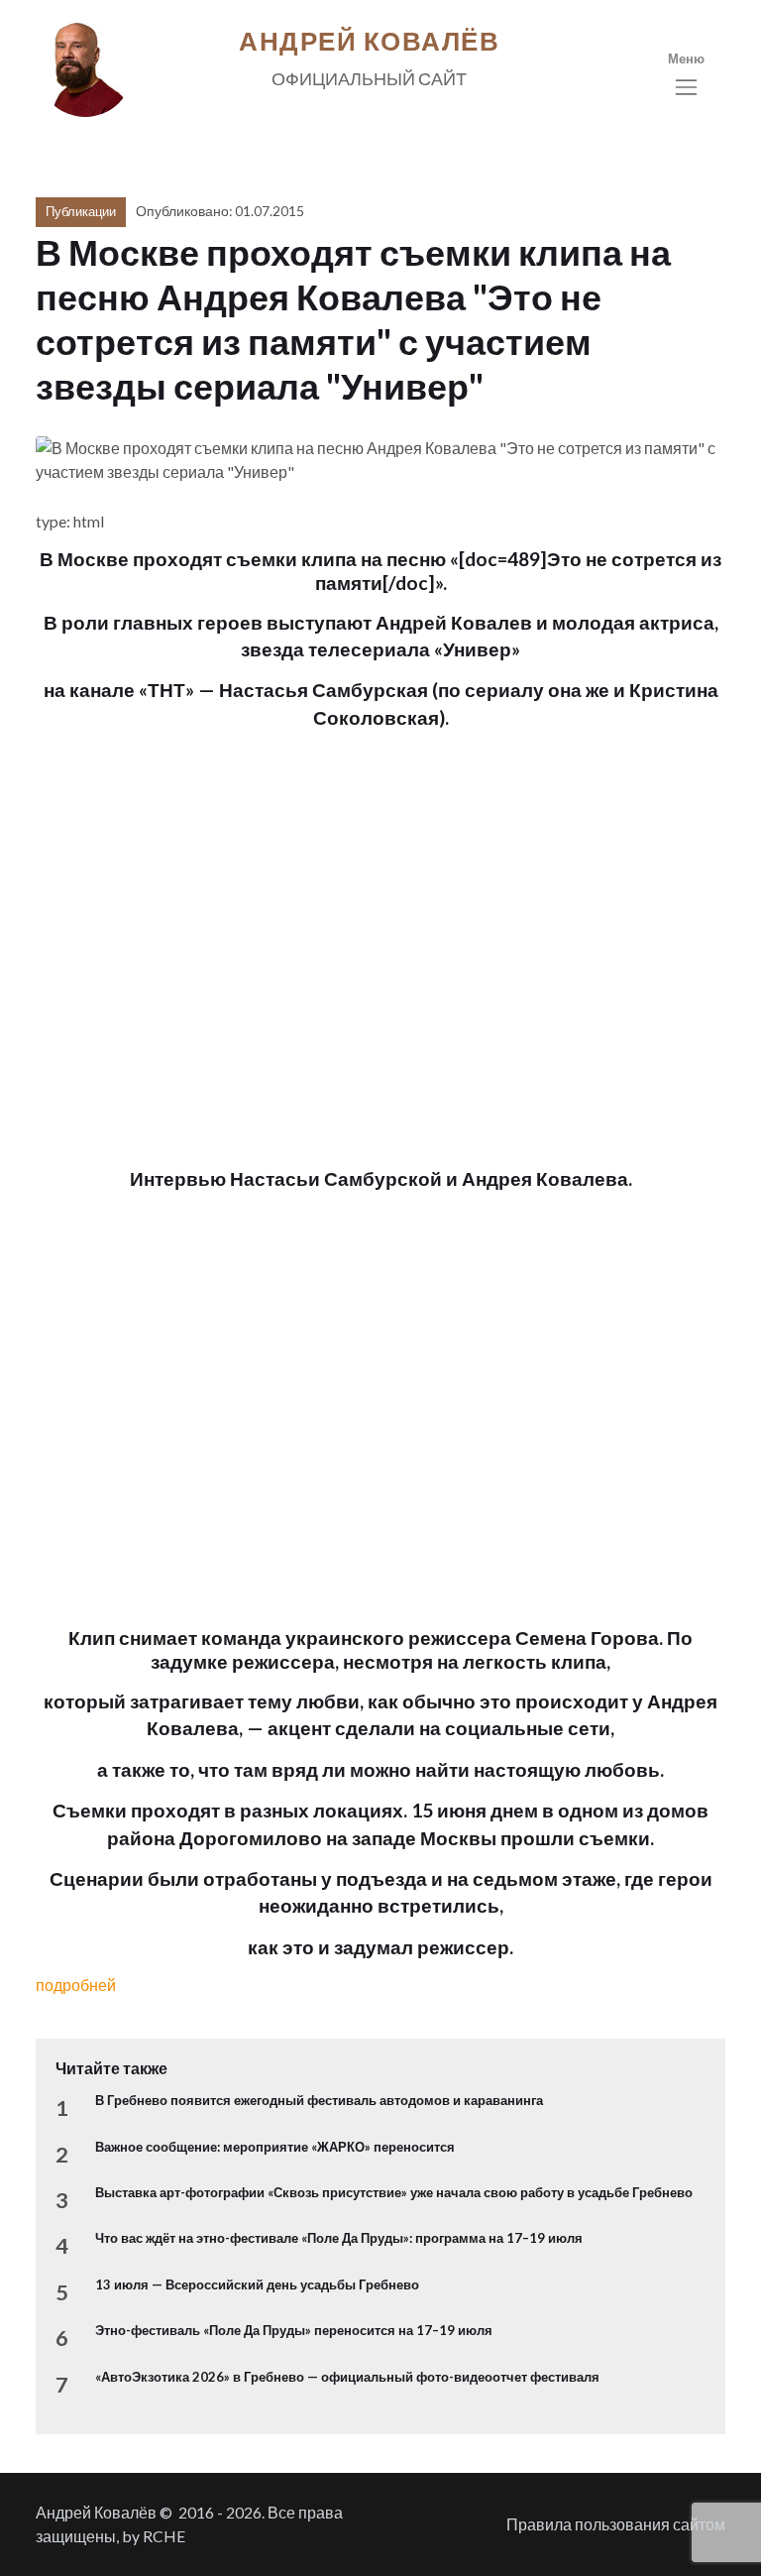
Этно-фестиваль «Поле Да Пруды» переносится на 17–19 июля (294, 2330)
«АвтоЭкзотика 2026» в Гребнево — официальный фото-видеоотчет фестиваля (347, 2377)
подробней (76, 1985)
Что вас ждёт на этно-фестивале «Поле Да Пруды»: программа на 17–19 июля (339, 2238)
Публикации (81, 211)
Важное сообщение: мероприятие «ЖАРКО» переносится (275, 2147)
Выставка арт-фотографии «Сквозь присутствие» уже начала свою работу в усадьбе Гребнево (394, 2192)
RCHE (164, 2536)
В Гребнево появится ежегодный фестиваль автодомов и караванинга (319, 2100)
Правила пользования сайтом (616, 2524)
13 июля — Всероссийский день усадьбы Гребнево (257, 2284)
